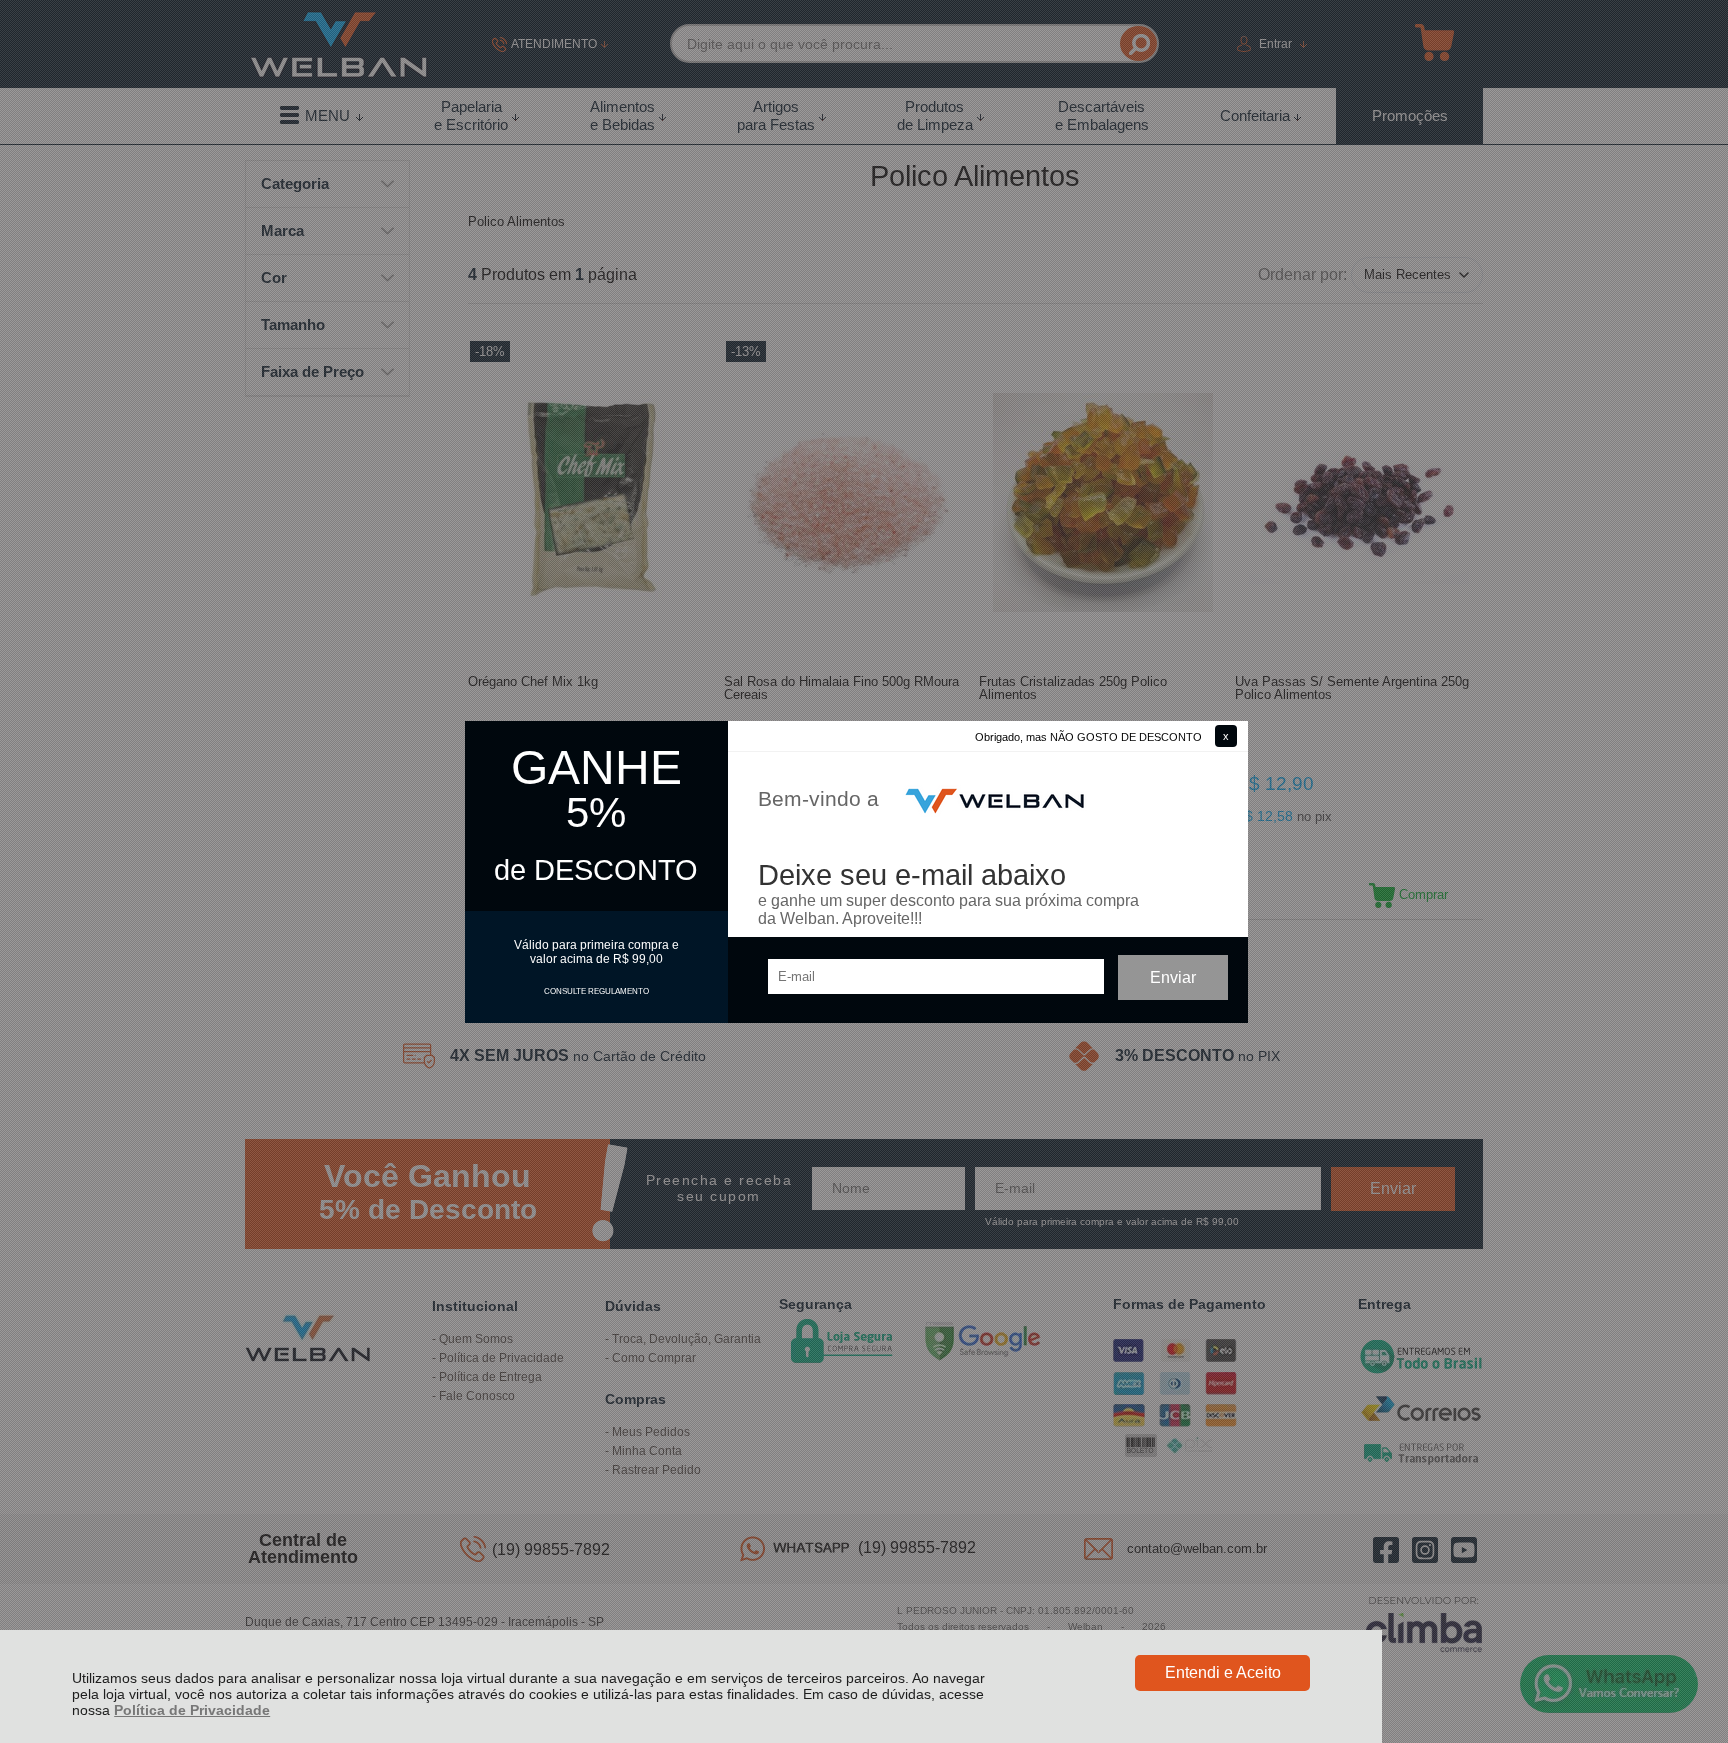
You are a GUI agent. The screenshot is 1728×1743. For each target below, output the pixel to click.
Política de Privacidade (192, 1710)
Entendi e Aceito (1223, 1672)
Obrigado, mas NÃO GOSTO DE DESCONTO (1088, 737)
